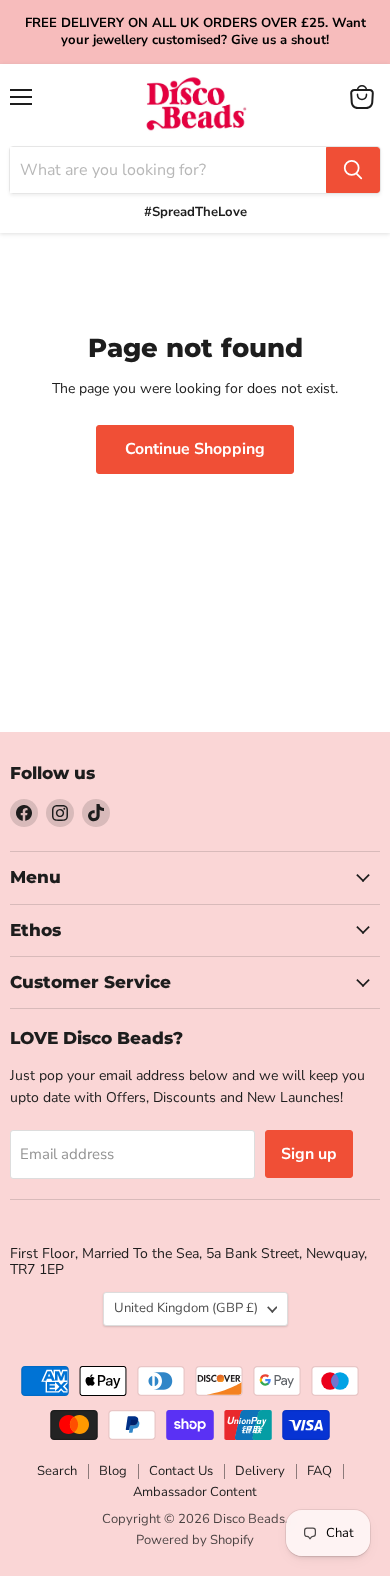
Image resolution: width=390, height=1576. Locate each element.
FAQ (319, 1471)
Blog (113, 1471)
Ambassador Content (195, 1492)
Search (57, 1471)
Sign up (309, 1154)
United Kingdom (186, 1308)
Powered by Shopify (195, 1540)
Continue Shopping (195, 449)
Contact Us (181, 1471)
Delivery (260, 1471)
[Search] (353, 170)
